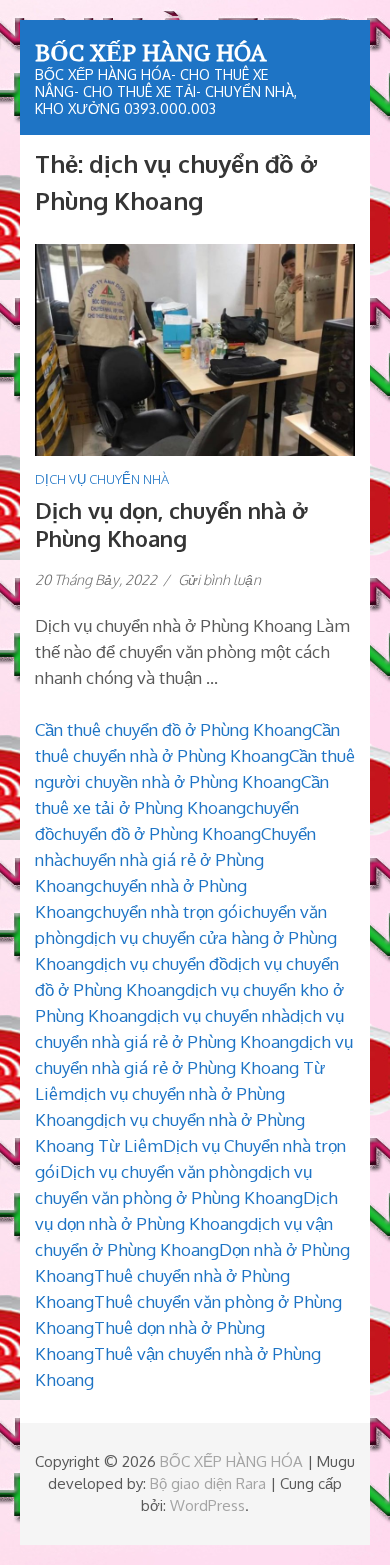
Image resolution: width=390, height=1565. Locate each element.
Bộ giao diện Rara (208, 1483)
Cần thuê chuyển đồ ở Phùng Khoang (173, 729)
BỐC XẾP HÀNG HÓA (150, 52)
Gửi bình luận (219, 579)
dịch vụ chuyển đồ (161, 963)
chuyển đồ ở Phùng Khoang (157, 833)
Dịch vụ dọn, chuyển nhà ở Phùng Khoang (171, 524)
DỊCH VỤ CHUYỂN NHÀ (102, 479)
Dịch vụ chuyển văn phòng (159, 1171)
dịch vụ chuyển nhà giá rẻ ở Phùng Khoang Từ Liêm (194, 1067)
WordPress (207, 1505)
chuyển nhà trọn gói (168, 911)
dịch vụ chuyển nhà (218, 1015)
